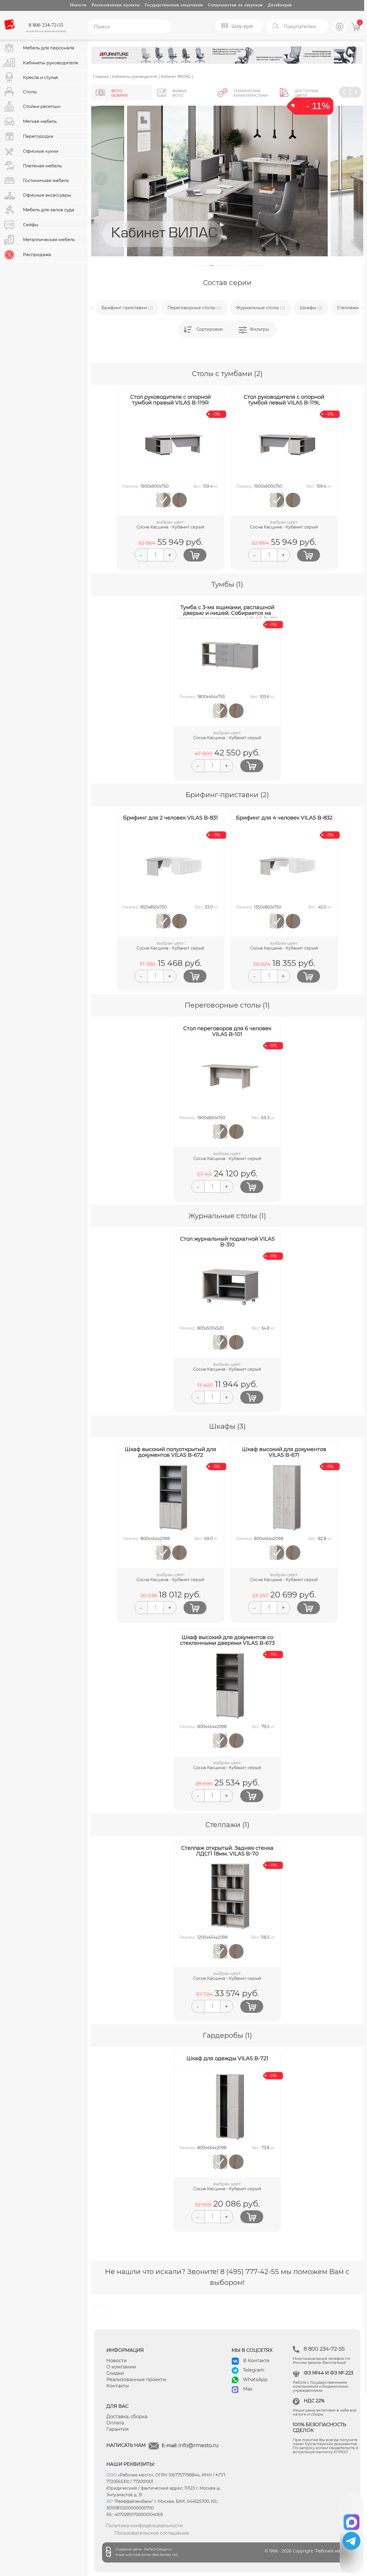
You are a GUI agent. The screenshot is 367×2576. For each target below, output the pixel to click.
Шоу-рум (242, 26)
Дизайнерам (280, 5)
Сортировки (210, 329)
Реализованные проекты (116, 5)
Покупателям (300, 27)
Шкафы (311, 308)
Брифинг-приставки (127, 308)
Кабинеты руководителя (135, 76)
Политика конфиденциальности (144, 2526)
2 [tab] (205, 265)
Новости (78, 5)
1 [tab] (199, 265)
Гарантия (118, 2429)
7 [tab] (237, 265)
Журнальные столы (261, 308)
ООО (112, 2475)
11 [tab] (262, 265)
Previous (101, 179)
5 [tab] (224, 265)
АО (110, 2501)
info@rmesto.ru (198, 2445)
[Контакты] (340, 32)
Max (248, 2389)
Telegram (254, 2370)
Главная (101, 76)
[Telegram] (351, 2541)
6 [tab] (230, 265)
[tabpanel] (227, 181)
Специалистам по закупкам (235, 5)
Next (353, 179)
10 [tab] (256, 265)
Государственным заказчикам (174, 5)
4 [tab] (218, 265)
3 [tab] (211, 265)
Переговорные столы (195, 308)
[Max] (352, 2520)
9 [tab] (249, 265)
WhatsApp (255, 2380)
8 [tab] (243, 265)
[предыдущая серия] (344, 92)
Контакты (118, 2386)
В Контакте (256, 2361)
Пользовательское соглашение (152, 2533)
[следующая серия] (356, 92)
